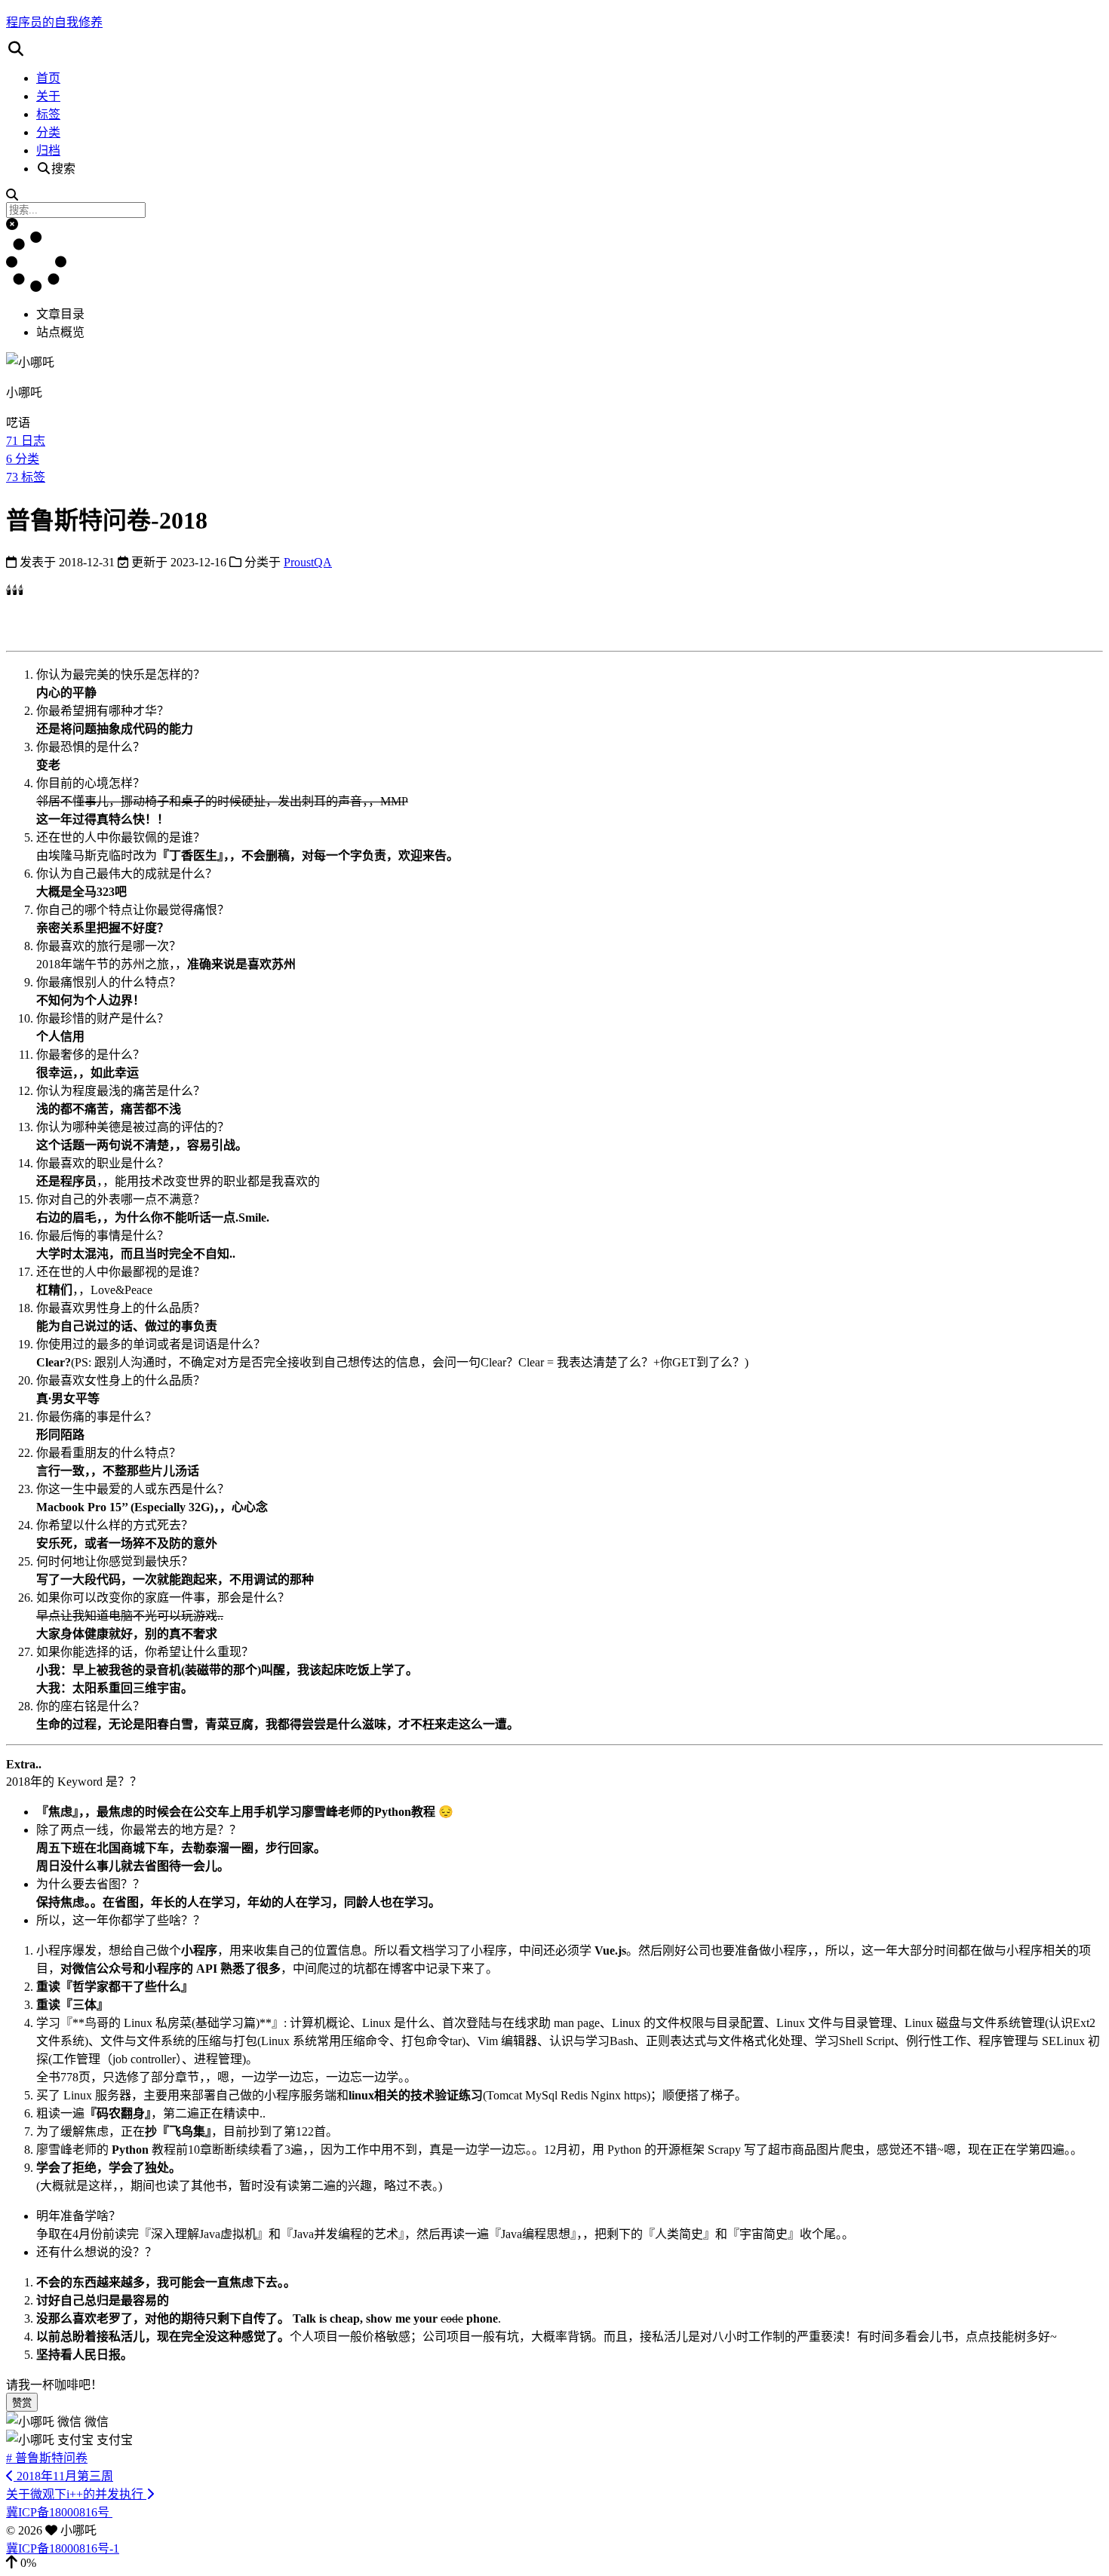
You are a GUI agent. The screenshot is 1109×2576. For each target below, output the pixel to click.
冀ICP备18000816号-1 (63, 2548)
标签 (48, 114)
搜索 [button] (63, 169)
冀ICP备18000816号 (59, 2512)
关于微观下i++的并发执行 (76, 2494)
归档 (48, 150)
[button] (554, 49)
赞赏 (22, 2403)
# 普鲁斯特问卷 (47, 2458)
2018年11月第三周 (63, 2476)
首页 (48, 78)
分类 (48, 132)
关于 (48, 96)
